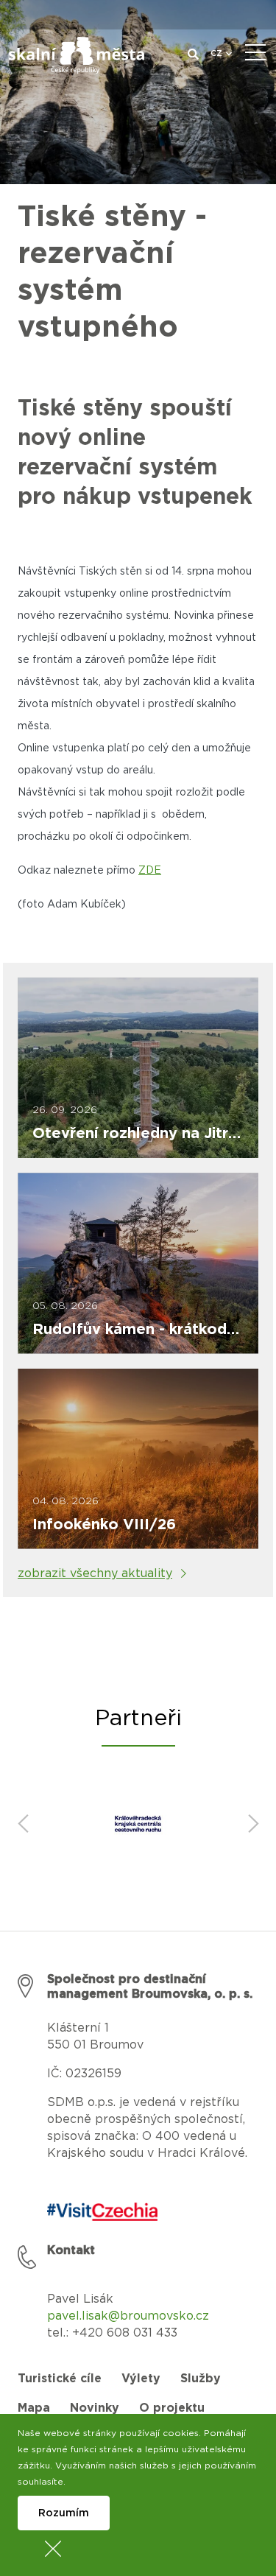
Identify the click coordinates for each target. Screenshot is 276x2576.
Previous (23, 1824)
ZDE (150, 871)
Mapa (34, 2408)
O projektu (172, 2408)
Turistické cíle (60, 2379)
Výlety (141, 2379)
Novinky (95, 2408)
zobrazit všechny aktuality (95, 1573)
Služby (201, 2379)
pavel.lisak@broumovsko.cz (128, 2316)
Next (253, 1824)
